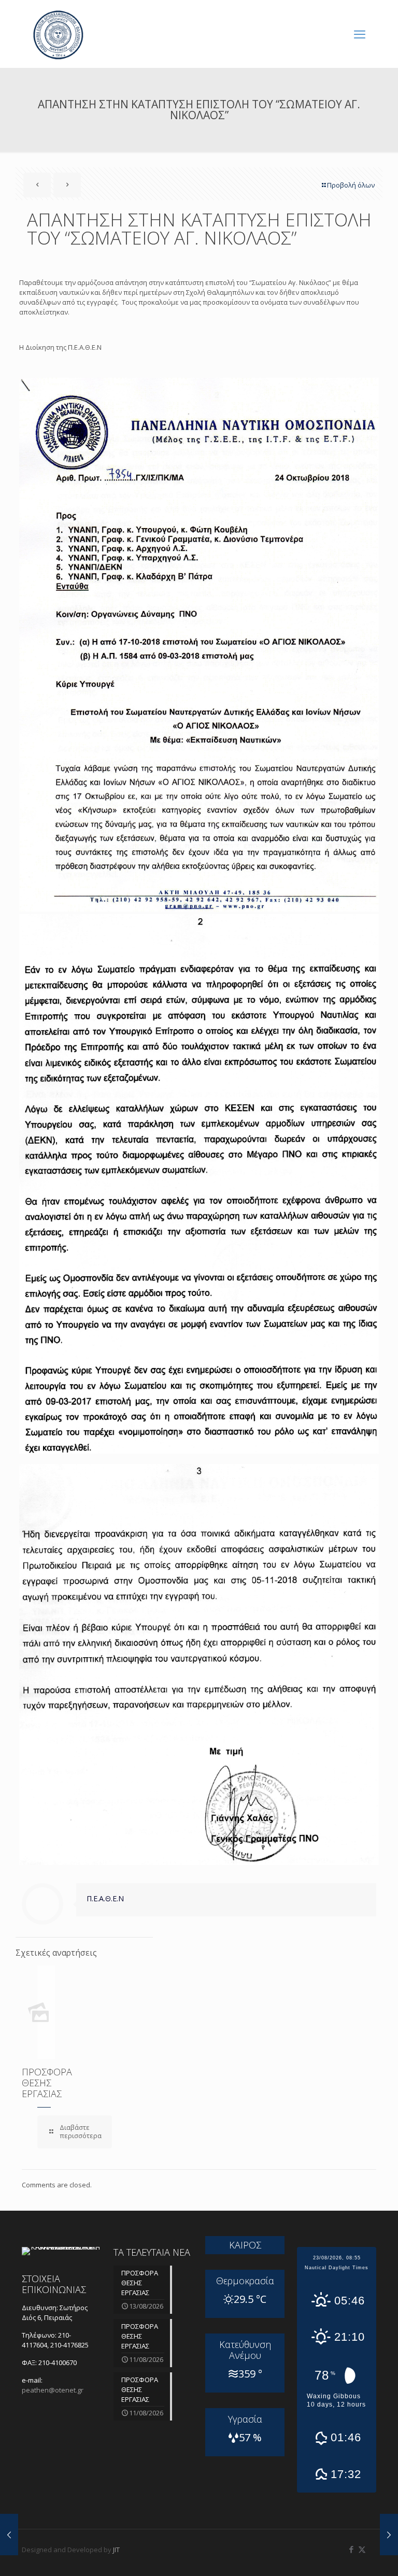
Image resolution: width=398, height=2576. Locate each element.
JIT (116, 2550)
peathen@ (53, 2390)
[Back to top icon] (348, 2555)
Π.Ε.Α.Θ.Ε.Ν (105, 1898)
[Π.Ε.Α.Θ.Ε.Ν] (58, 34)
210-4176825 (69, 2345)
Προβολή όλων (351, 185)
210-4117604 (46, 2340)
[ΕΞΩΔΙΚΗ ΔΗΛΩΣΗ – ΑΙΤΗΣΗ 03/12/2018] (389, 2535)
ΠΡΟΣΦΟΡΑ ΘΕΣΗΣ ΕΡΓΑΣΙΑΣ (47, 2083)
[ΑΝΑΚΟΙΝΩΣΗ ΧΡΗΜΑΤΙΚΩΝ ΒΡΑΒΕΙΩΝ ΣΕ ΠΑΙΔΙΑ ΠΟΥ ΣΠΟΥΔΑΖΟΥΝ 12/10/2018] (9, 2535)
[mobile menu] (360, 34)
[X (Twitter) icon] (362, 2549)
